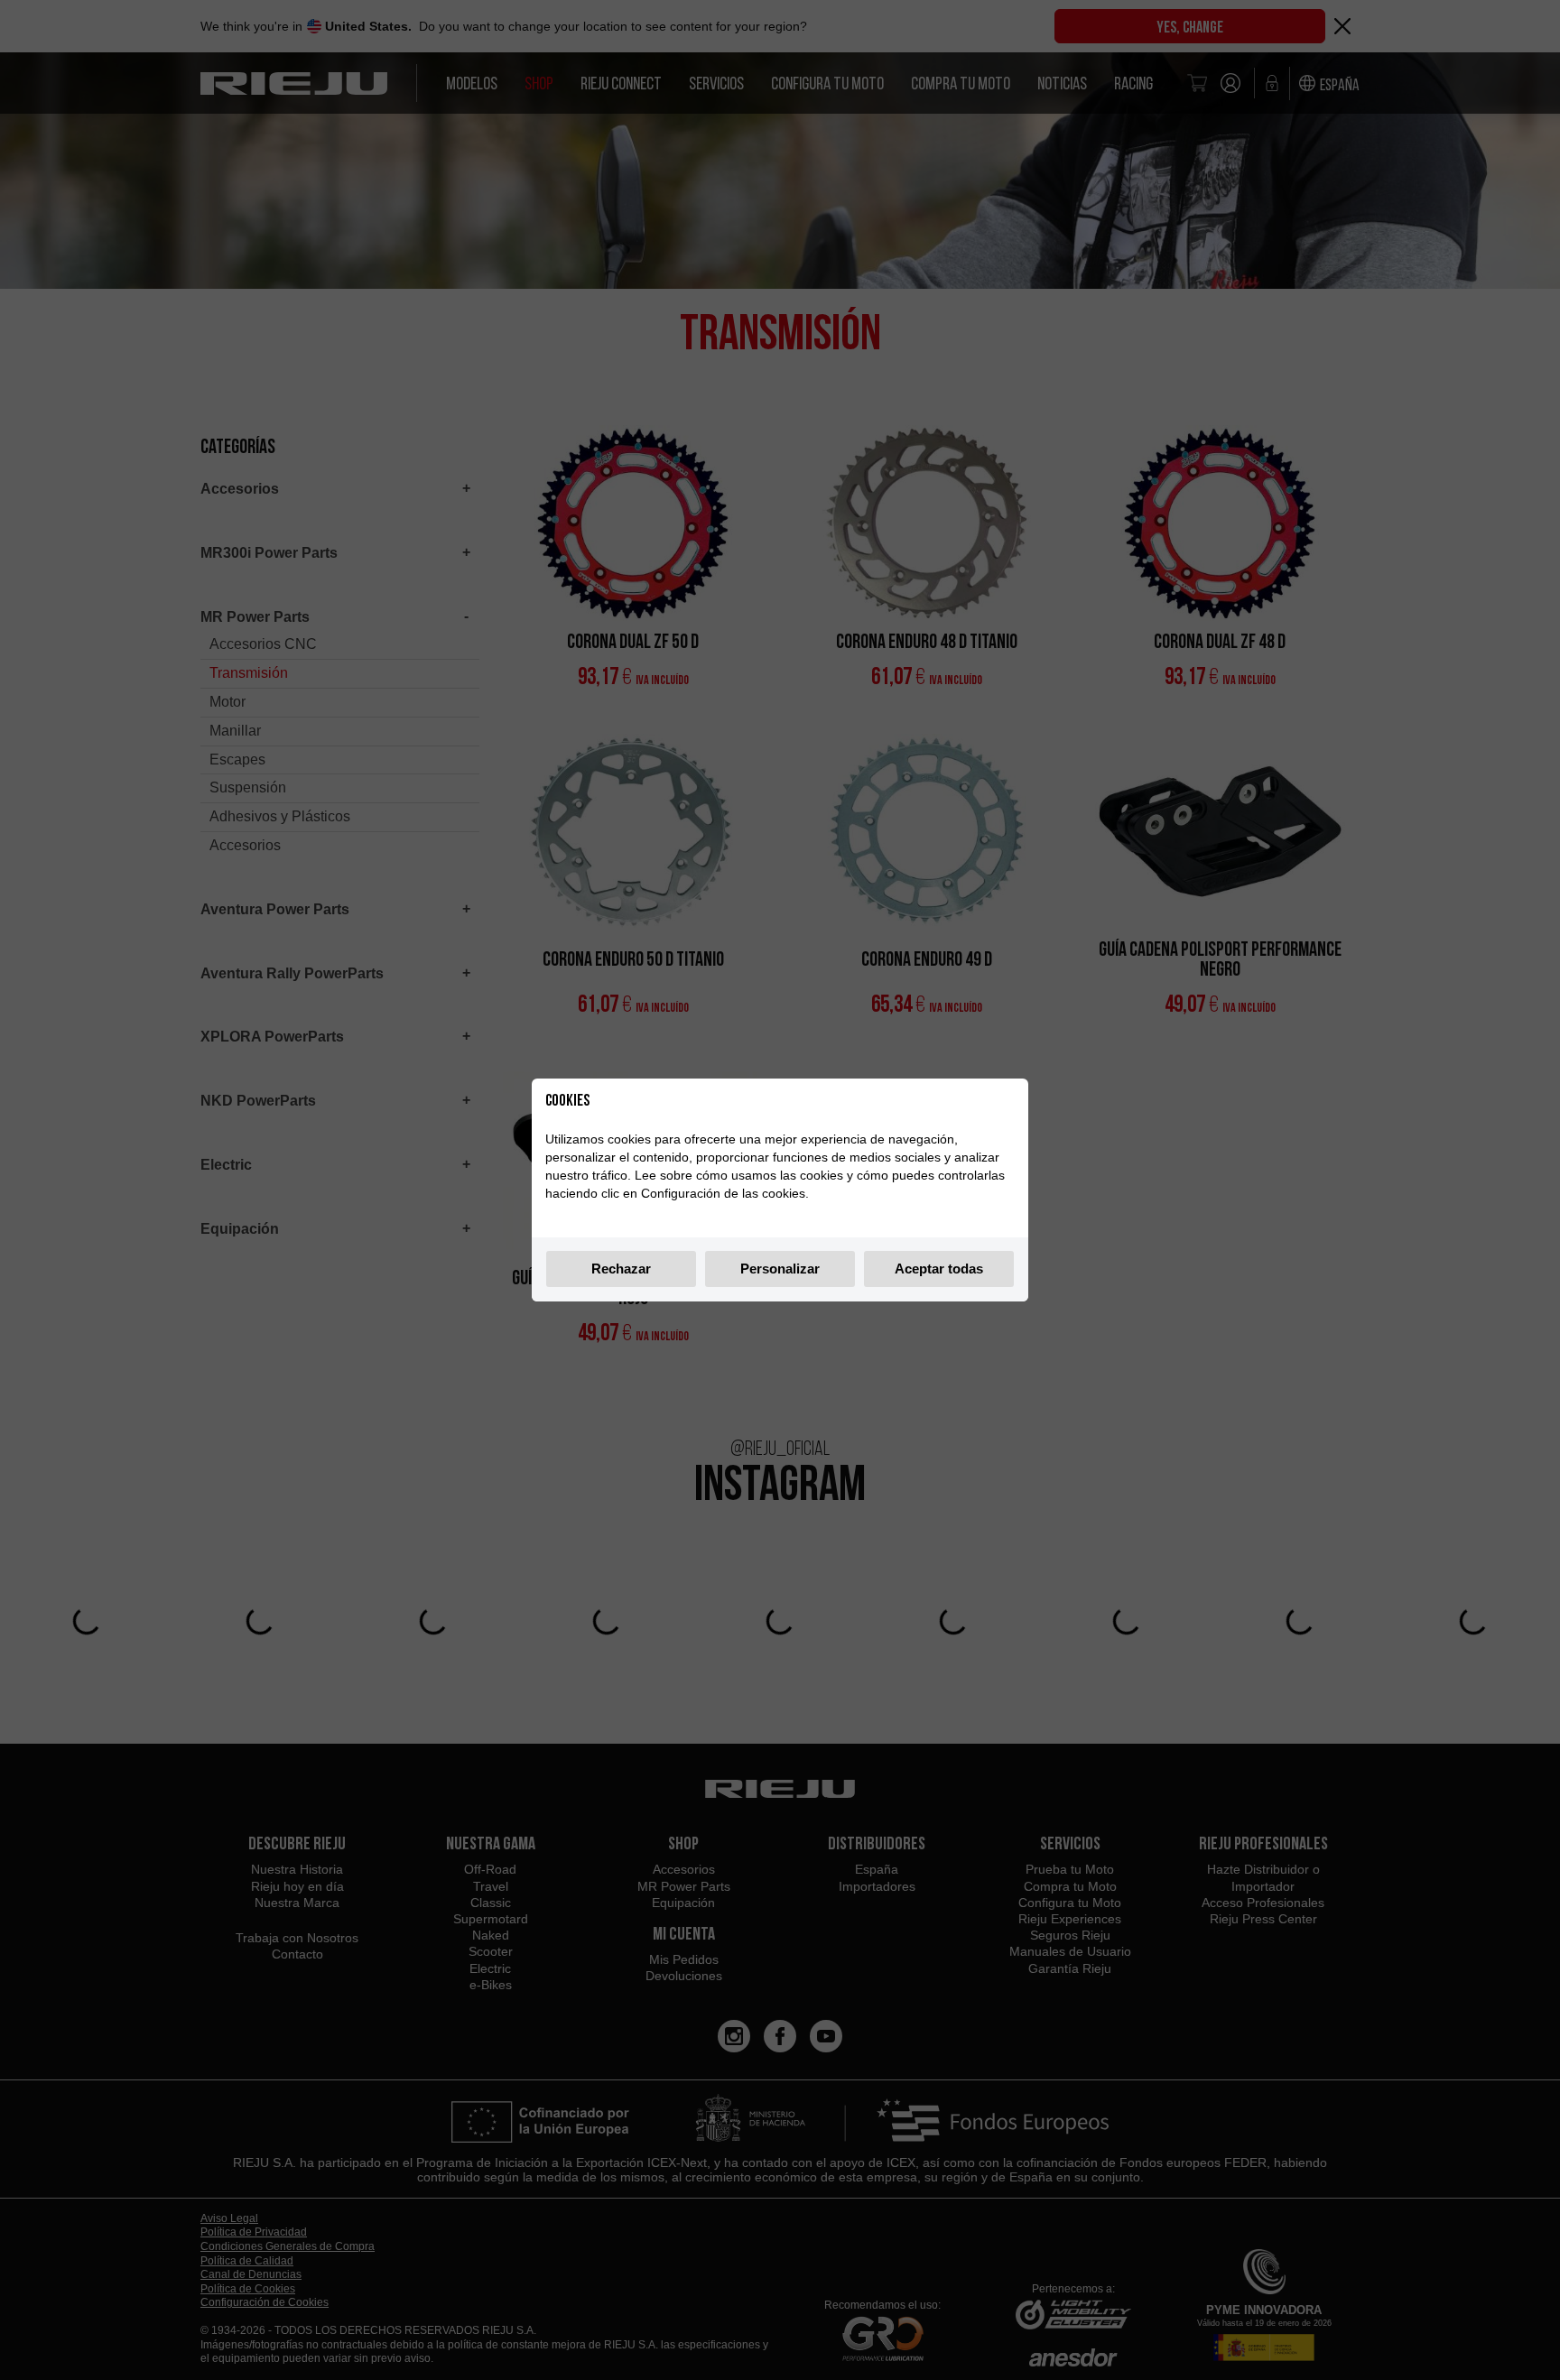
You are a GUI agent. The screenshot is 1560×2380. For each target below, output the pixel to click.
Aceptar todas (939, 1269)
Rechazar (621, 1269)
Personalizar (780, 1269)
